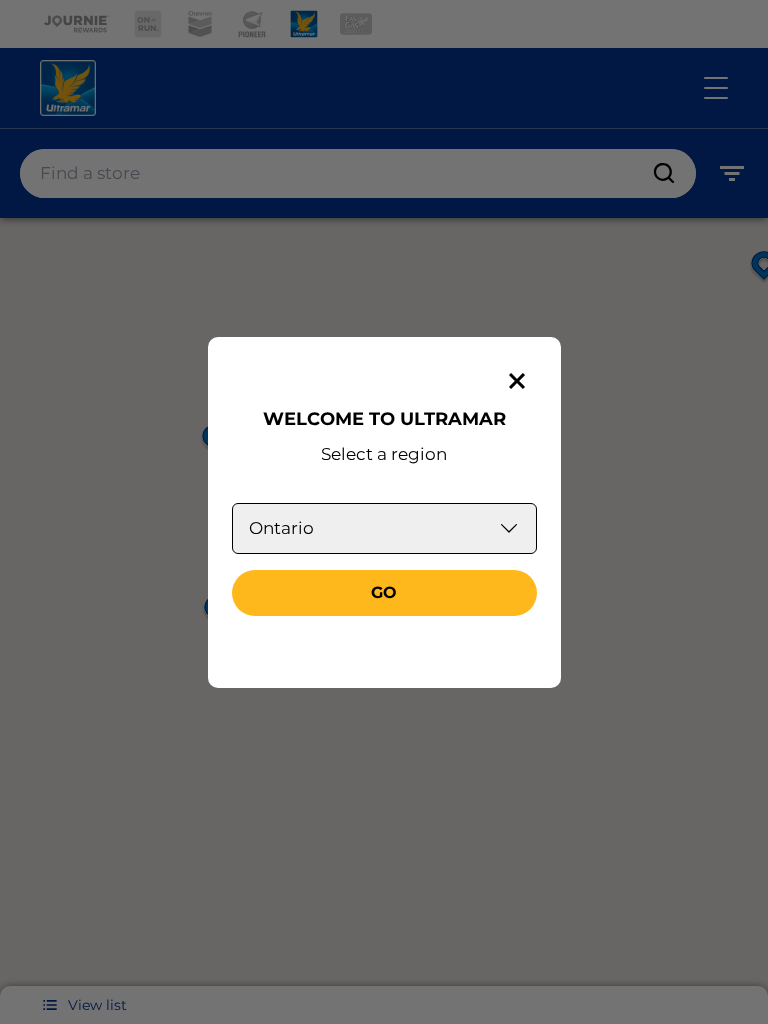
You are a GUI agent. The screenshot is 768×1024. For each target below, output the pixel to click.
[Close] (517, 381)
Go (384, 592)
